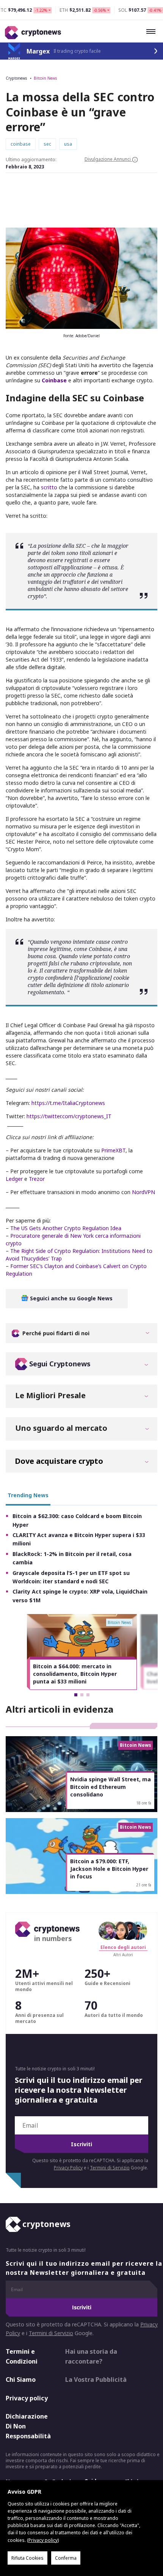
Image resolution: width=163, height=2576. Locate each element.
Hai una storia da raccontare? (91, 2356)
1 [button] (76, 1695)
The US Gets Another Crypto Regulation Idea (66, 1228)
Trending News (28, 1495)
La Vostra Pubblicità (96, 2380)
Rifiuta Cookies (27, 2558)
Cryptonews (16, 78)
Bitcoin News (45, 78)
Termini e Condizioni (22, 2356)
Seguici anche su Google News (71, 1298)
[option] (82, 1652)
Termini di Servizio (110, 2168)
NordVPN (143, 1192)
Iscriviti (81, 2144)
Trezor (37, 1179)
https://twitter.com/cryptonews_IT (69, 1116)
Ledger (14, 1179)
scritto (50, 487)
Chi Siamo (21, 2380)
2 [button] (82, 1695)
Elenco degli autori (123, 1947)
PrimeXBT (113, 1150)
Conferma (66, 2558)
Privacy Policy (68, 2168)
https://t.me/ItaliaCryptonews (68, 1103)
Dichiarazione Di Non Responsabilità (28, 2426)
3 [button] (88, 1695)
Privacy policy (27, 2398)
